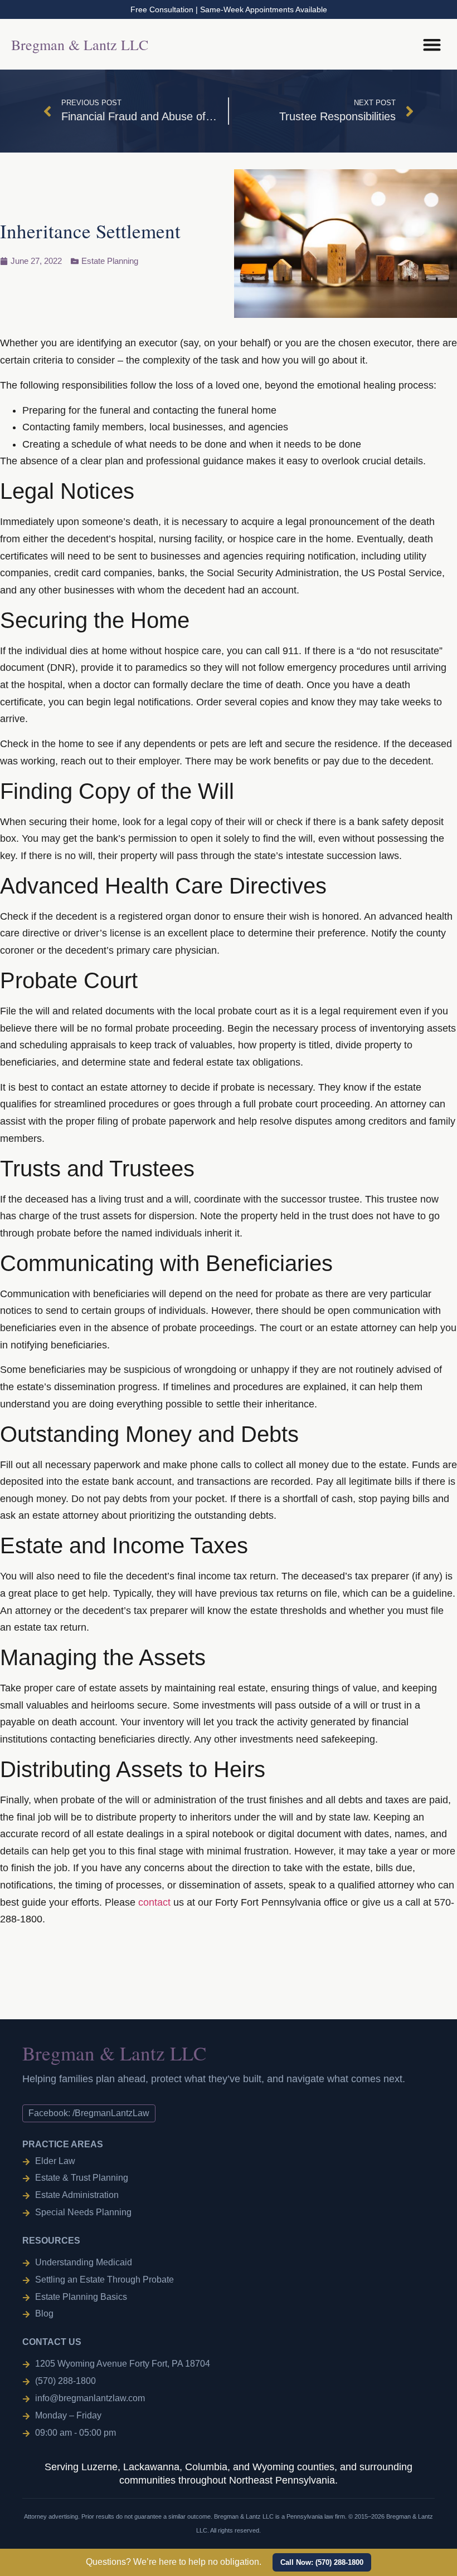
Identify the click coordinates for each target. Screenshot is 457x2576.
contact (154, 1902)
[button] (340, 44)
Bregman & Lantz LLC (80, 45)
